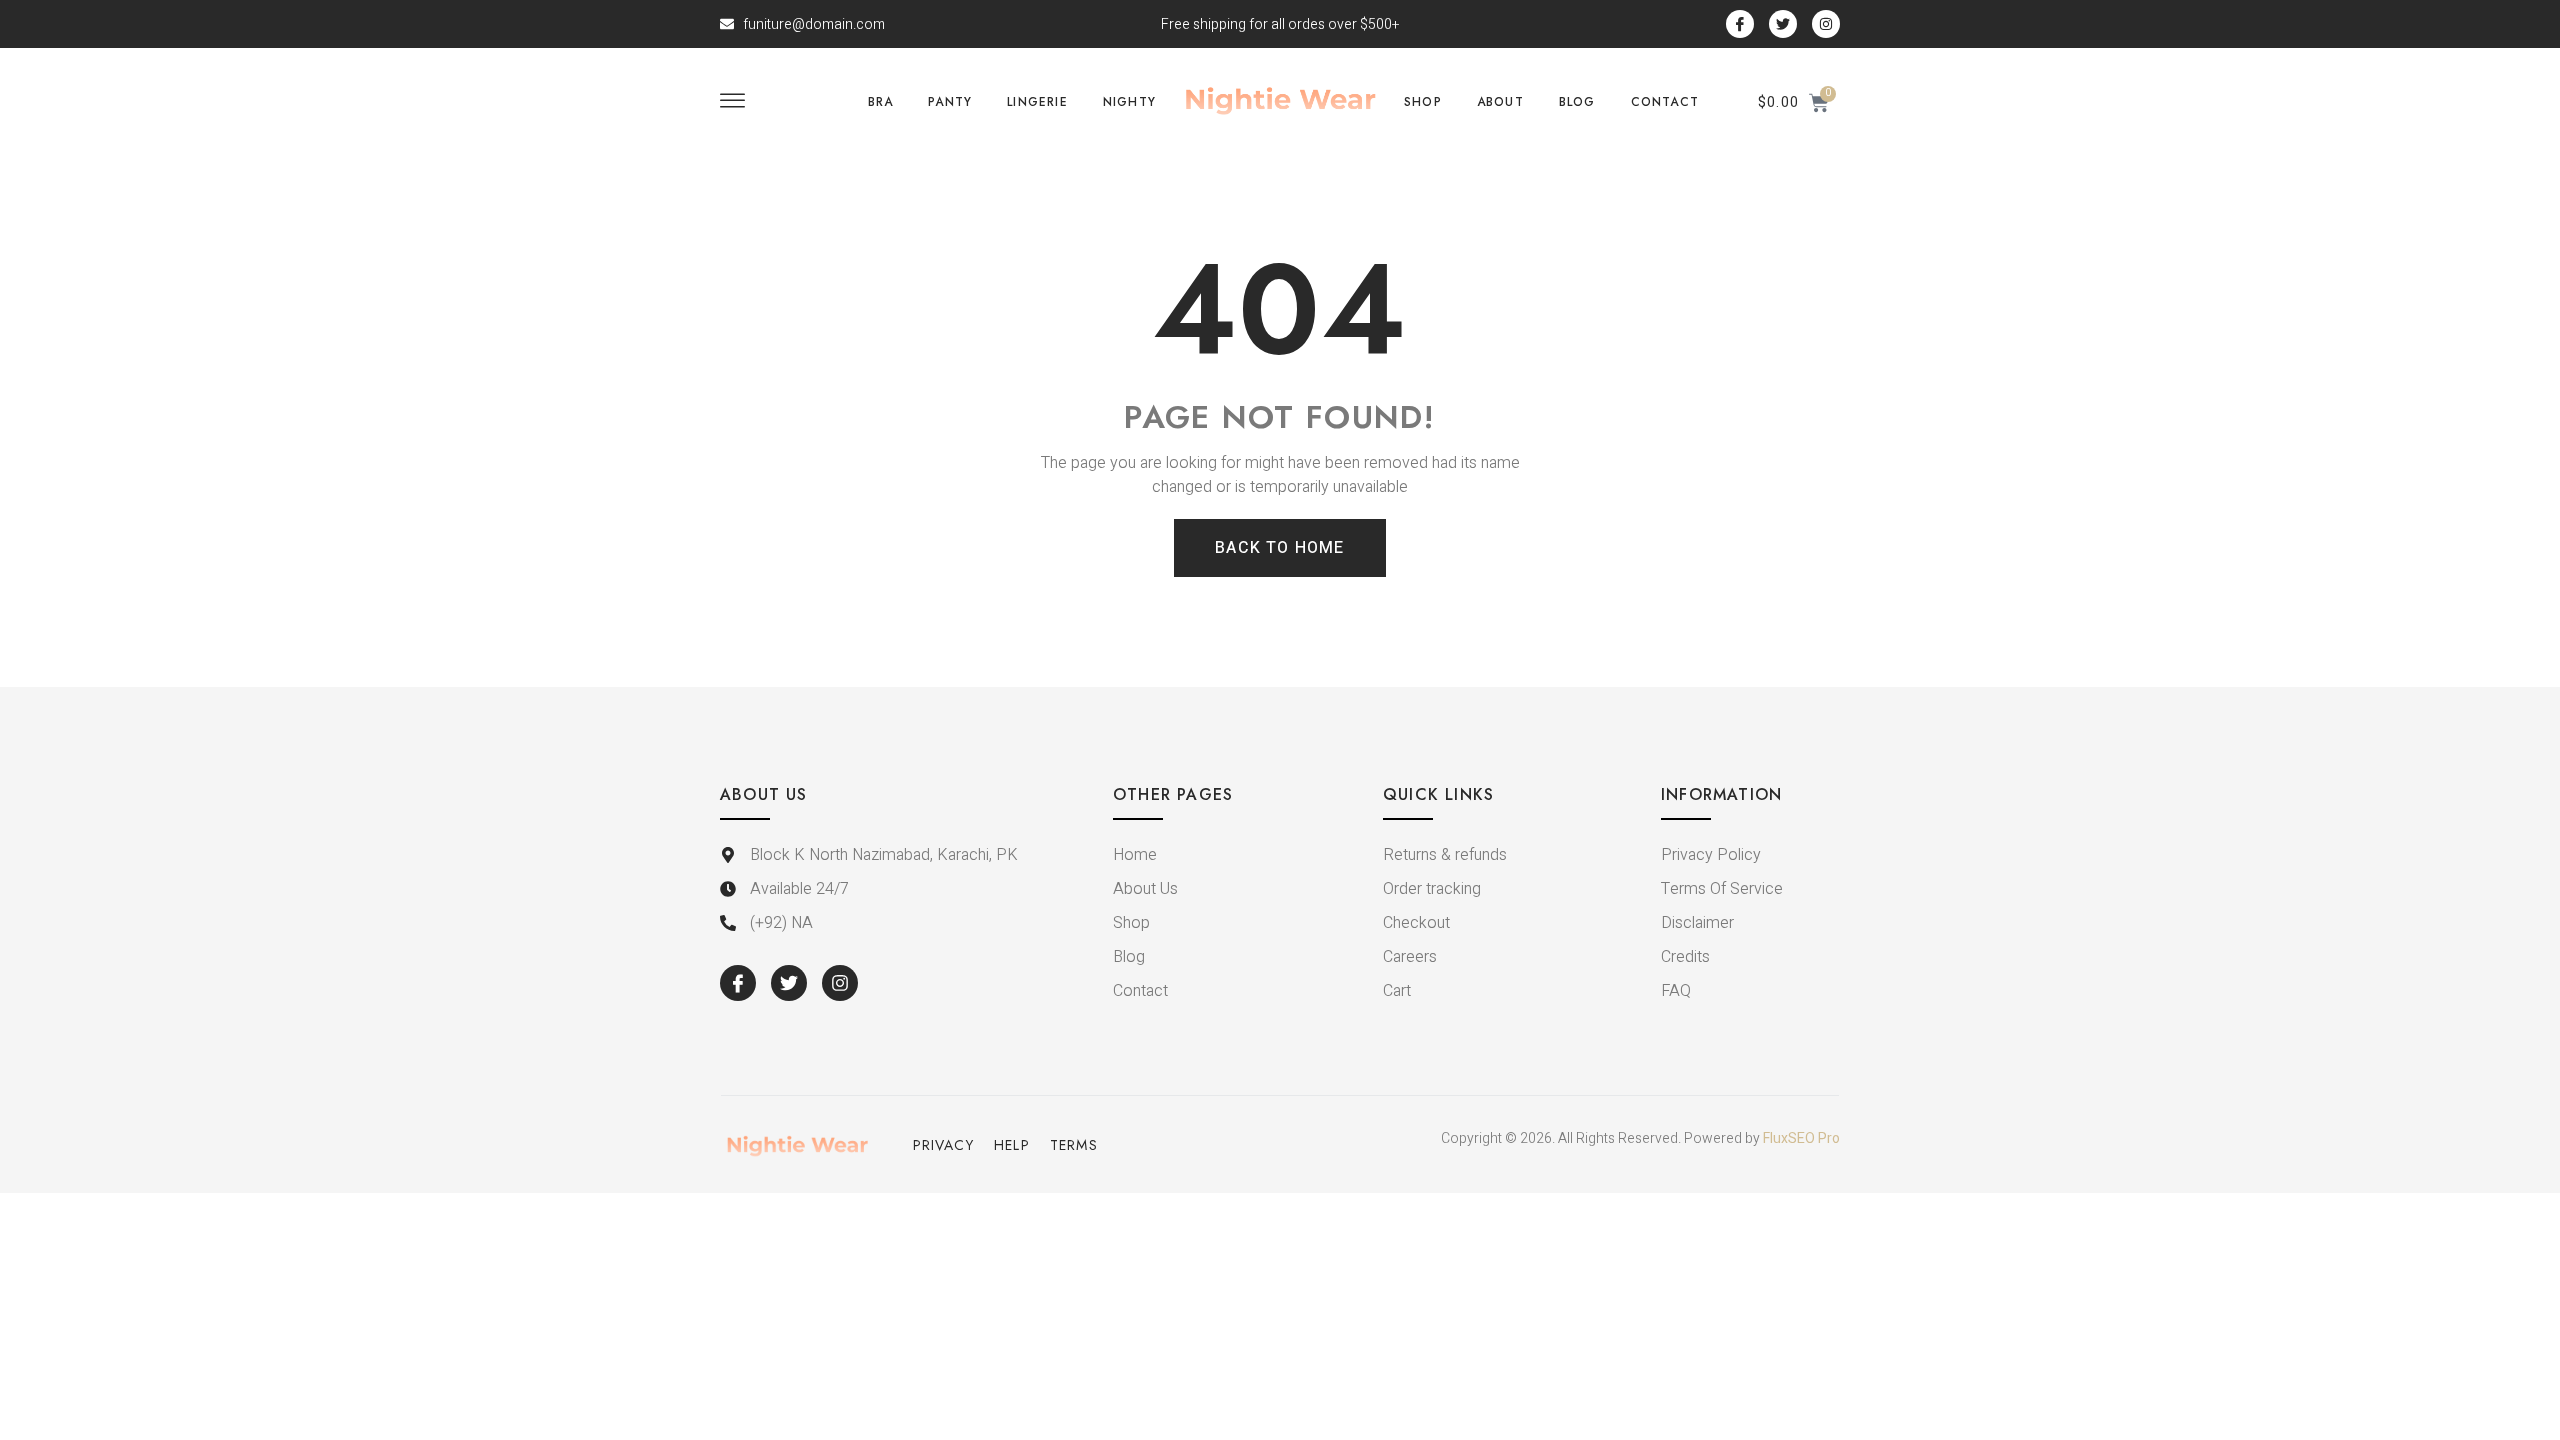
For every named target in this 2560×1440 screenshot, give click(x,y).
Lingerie (1037, 102)
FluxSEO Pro (1801, 1138)
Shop (1423, 102)
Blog (1577, 102)
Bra (881, 102)
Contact (1665, 102)
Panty (950, 102)
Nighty (1129, 102)
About (1500, 102)
